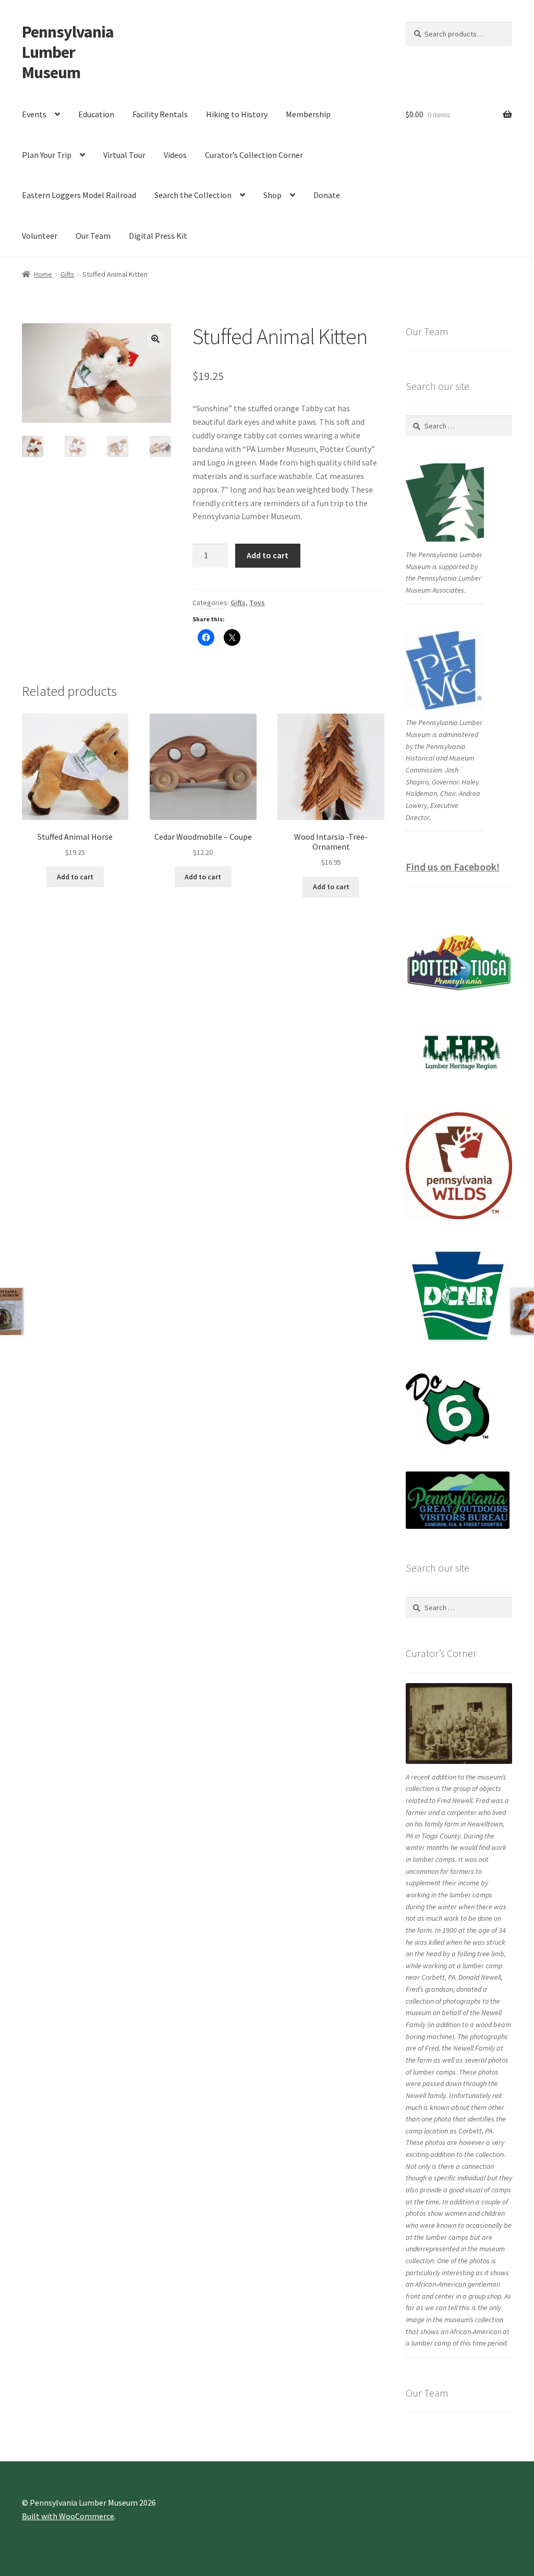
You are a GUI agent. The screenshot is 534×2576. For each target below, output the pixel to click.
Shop (272, 195)
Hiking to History (237, 114)
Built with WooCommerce (68, 2516)
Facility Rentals (160, 114)
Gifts (68, 274)
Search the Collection (193, 195)
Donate (327, 195)
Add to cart (268, 555)
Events (34, 114)
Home (43, 274)
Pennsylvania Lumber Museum (68, 52)
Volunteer (40, 236)
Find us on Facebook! (453, 867)
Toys (257, 603)
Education (96, 114)
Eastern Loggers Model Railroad (79, 195)
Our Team (93, 236)
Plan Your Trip (47, 155)
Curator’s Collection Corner (254, 155)
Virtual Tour (124, 155)
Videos (175, 155)
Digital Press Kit (158, 236)
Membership (308, 114)
